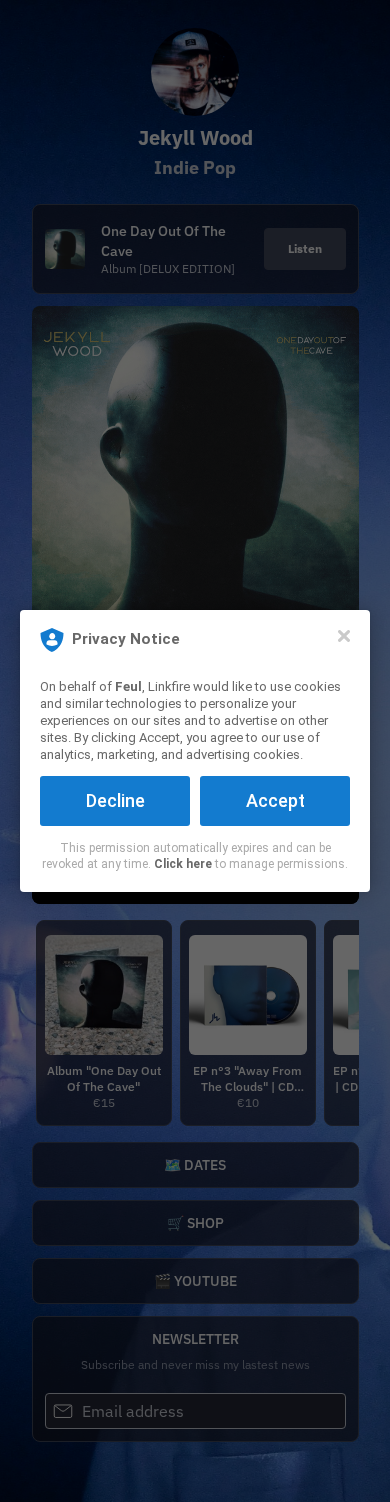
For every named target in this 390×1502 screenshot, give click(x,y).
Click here (183, 864)
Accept (275, 800)
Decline (115, 800)
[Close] (344, 636)
